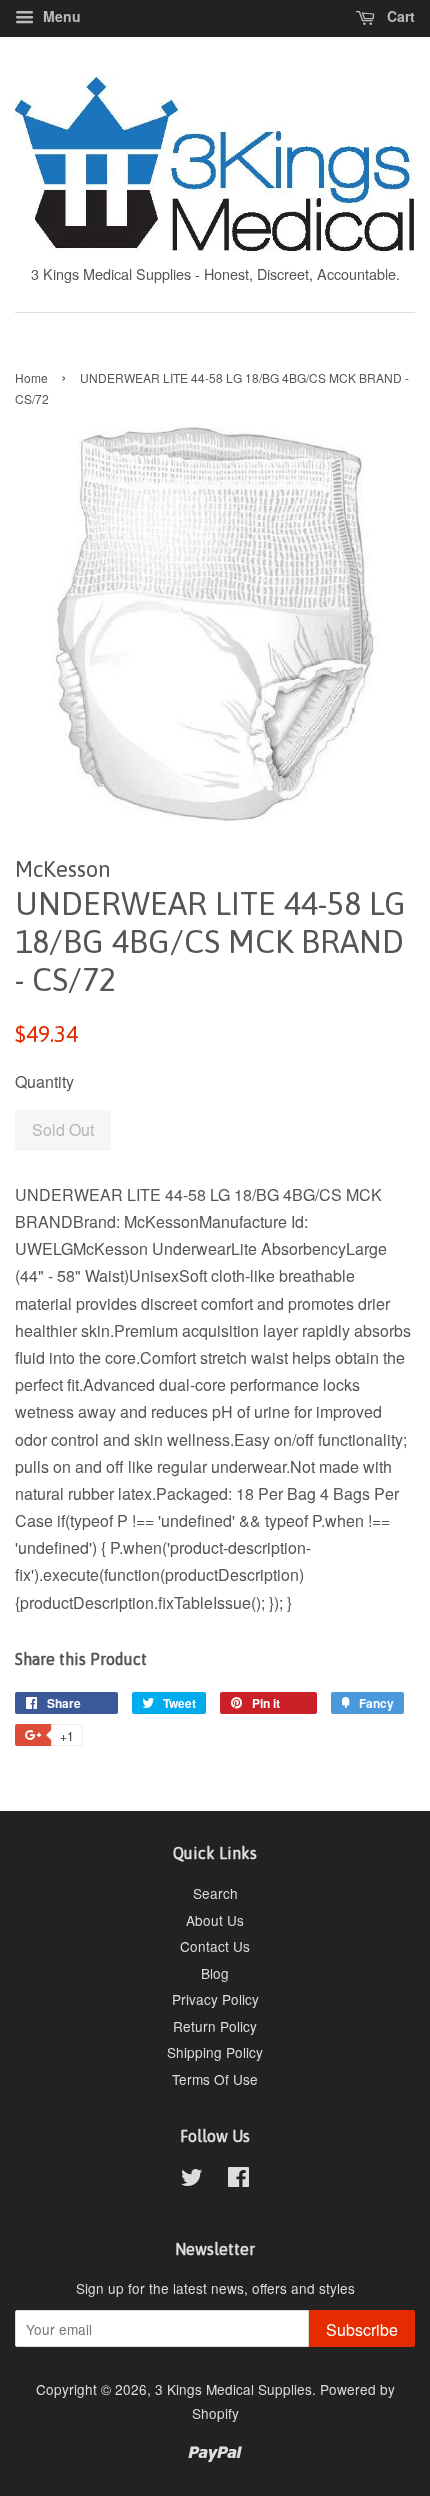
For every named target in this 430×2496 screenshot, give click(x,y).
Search (215, 1893)
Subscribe (362, 2329)
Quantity (44, 1081)
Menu (60, 16)
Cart (399, 16)
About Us (215, 1920)
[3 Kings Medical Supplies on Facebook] (238, 2180)
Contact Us (215, 1946)
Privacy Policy (215, 1999)
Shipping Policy (215, 2052)
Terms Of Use (215, 2079)
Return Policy (215, 2026)
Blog (215, 1973)
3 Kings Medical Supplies (233, 2389)
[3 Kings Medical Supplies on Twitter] (192, 2180)
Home (31, 377)
